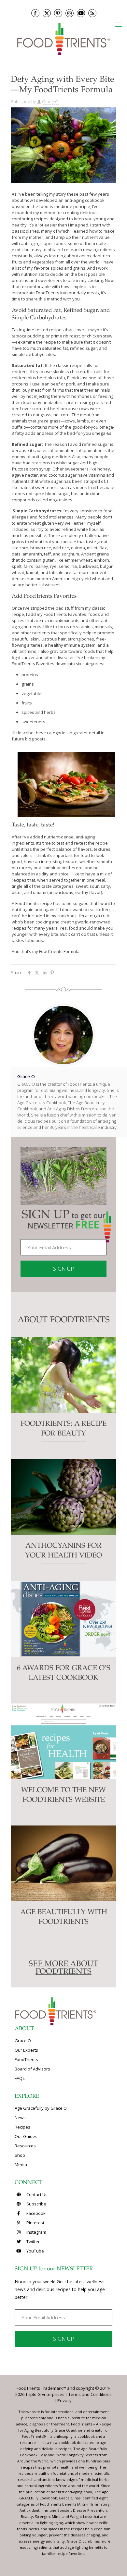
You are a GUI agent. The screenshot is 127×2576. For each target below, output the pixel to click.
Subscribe (36, 2204)
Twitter (33, 2241)
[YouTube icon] (81, 13)
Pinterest (35, 2223)
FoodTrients (26, 2059)
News (20, 2118)
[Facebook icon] (35, 13)
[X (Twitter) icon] (47, 13)
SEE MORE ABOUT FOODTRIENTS (63, 1968)
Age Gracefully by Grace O (41, 2108)
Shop (20, 2155)
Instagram (36, 2232)
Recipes (22, 2127)
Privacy (64, 2400)
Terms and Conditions (90, 2394)
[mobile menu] (118, 24)
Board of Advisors (32, 2069)
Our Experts (26, 2050)
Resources (25, 2146)
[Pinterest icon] (58, 13)
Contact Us (36, 2194)
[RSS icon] (92, 13)
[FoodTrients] (63, 38)
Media (21, 2165)
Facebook (35, 2213)
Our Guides (26, 2136)
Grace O (50, 102)
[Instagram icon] (70, 13)
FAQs (20, 2078)
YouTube (35, 2251)
